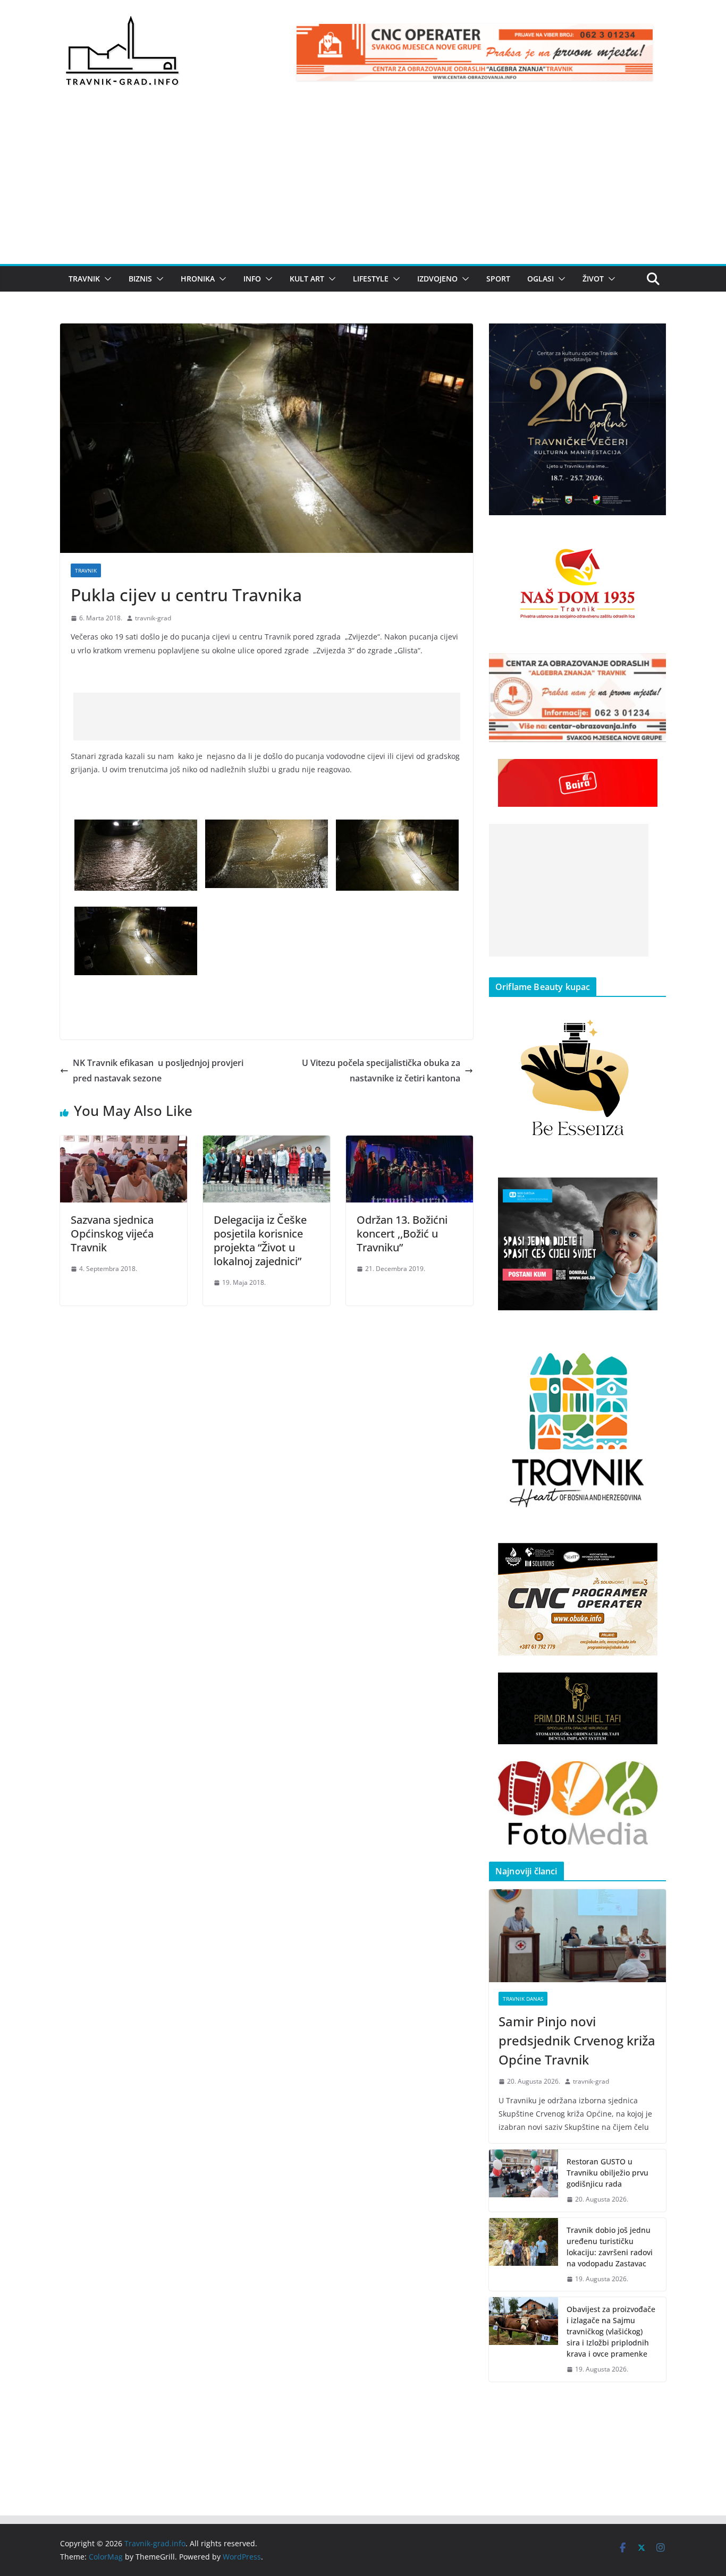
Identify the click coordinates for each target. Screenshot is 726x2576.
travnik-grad (153, 618)
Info (252, 279)
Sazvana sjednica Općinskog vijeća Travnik (112, 1234)
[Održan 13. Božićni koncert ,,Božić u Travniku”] (410, 1143)
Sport (498, 279)
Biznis (140, 279)
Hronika (198, 279)
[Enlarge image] (652, 337)
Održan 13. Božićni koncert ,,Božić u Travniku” (402, 1234)
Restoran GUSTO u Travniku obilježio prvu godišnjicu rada (607, 2173)
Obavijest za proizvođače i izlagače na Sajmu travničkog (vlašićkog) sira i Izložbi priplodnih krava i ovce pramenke (611, 2331)
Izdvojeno (437, 279)
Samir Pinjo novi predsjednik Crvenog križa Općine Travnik (577, 2040)
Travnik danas (523, 1999)
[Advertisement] (363, 184)
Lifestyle (371, 279)
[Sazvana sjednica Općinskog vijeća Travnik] (124, 1143)
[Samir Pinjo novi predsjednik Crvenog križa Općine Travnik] (577, 1936)
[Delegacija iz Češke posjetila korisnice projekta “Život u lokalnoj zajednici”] (267, 1143)
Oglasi (541, 279)
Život (593, 279)
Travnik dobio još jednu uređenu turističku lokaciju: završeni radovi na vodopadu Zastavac (610, 2247)
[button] (106, 279)
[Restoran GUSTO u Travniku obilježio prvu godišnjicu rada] (524, 2181)
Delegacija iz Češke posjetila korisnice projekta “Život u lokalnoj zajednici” (260, 1240)
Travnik (84, 279)
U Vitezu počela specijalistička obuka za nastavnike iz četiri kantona (381, 1071)
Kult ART (307, 279)
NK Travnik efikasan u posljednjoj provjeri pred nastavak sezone (158, 1071)
